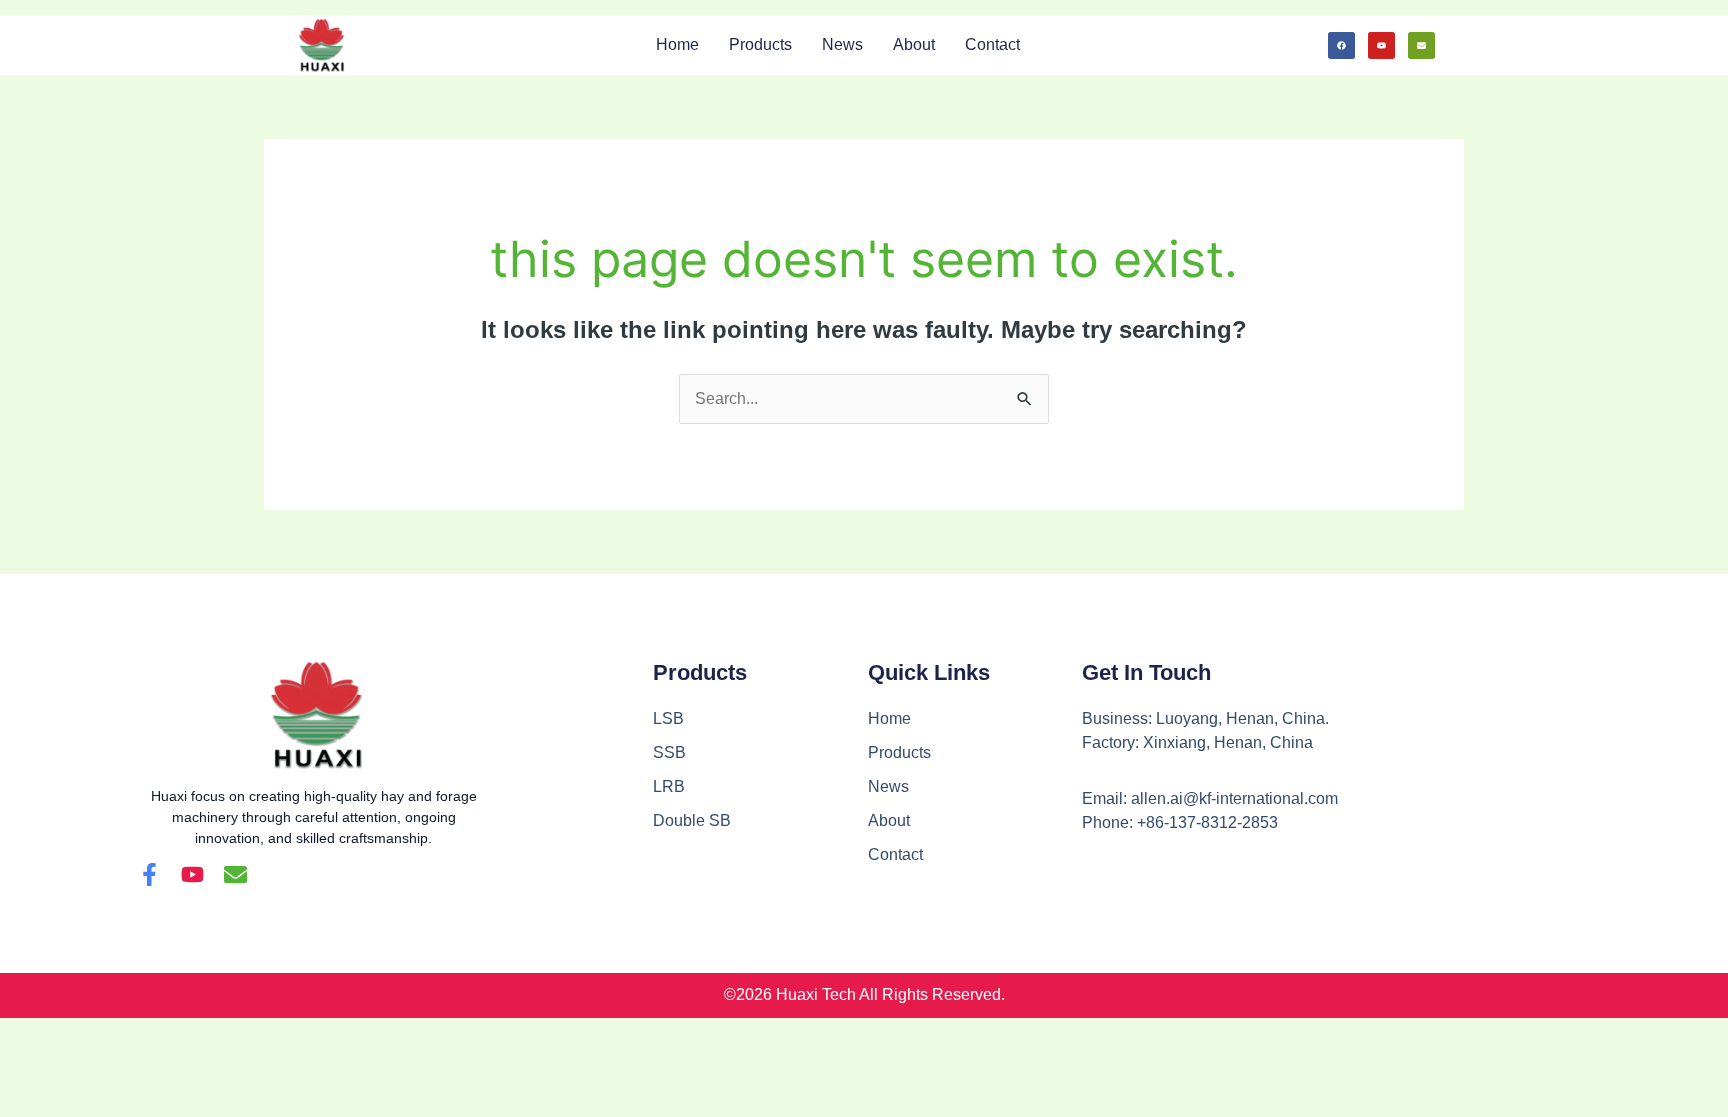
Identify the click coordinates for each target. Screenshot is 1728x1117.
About (914, 44)
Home (677, 44)
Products (760, 44)
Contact (992, 44)
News (842, 44)
